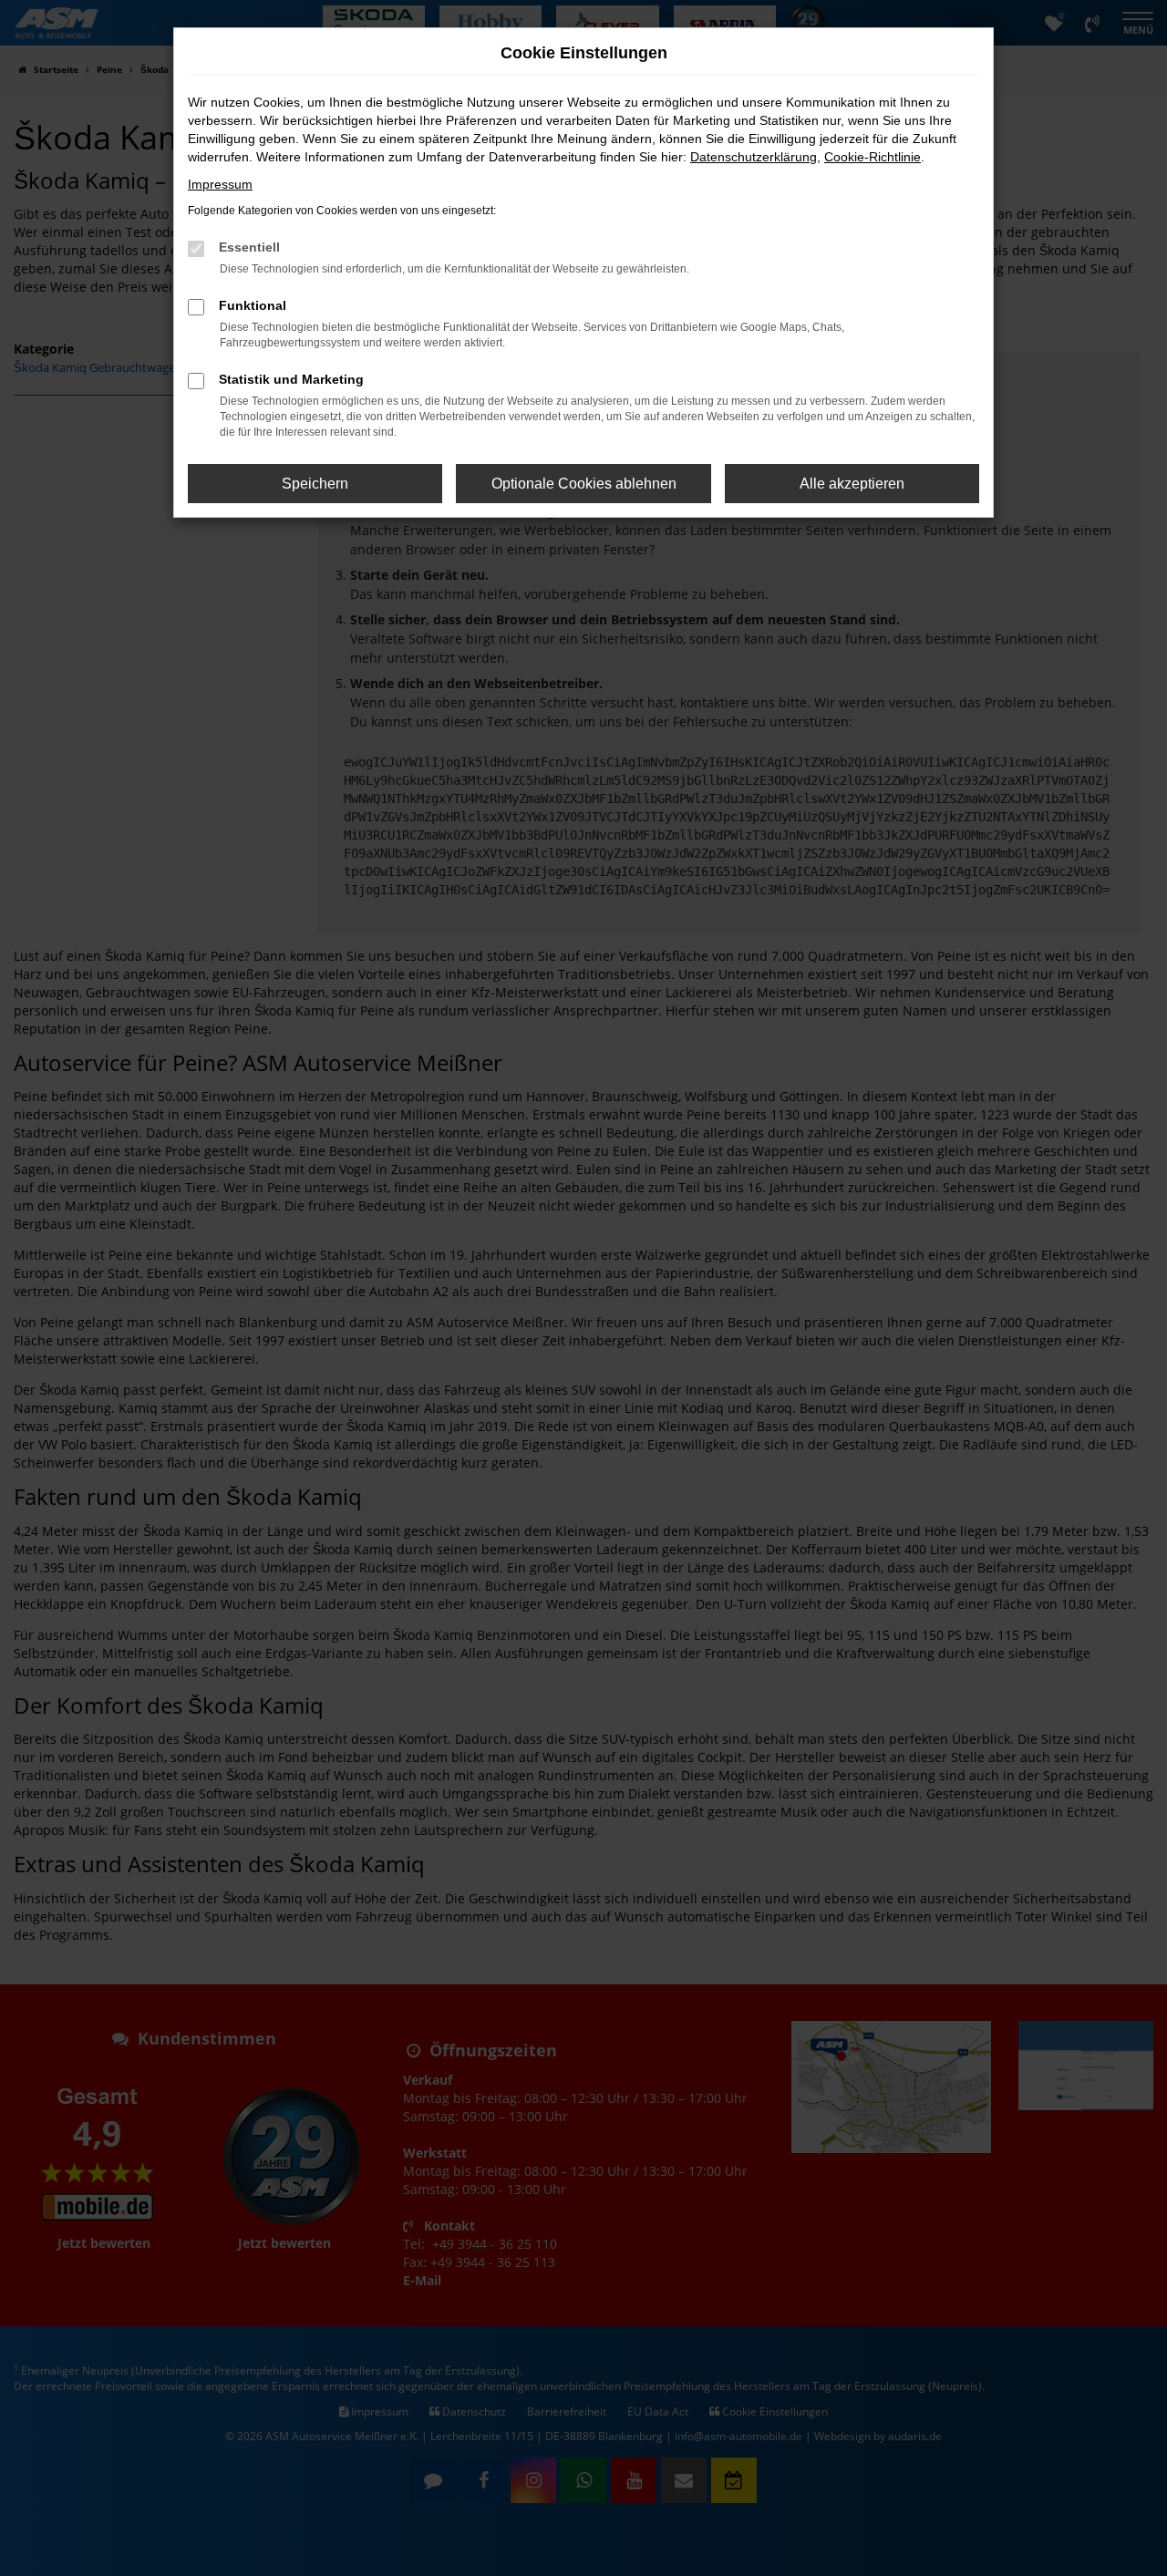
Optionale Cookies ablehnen (584, 484)
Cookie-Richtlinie (873, 157)
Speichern (315, 484)
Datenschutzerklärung (754, 157)
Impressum (220, 184)
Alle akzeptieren (852, 484)
